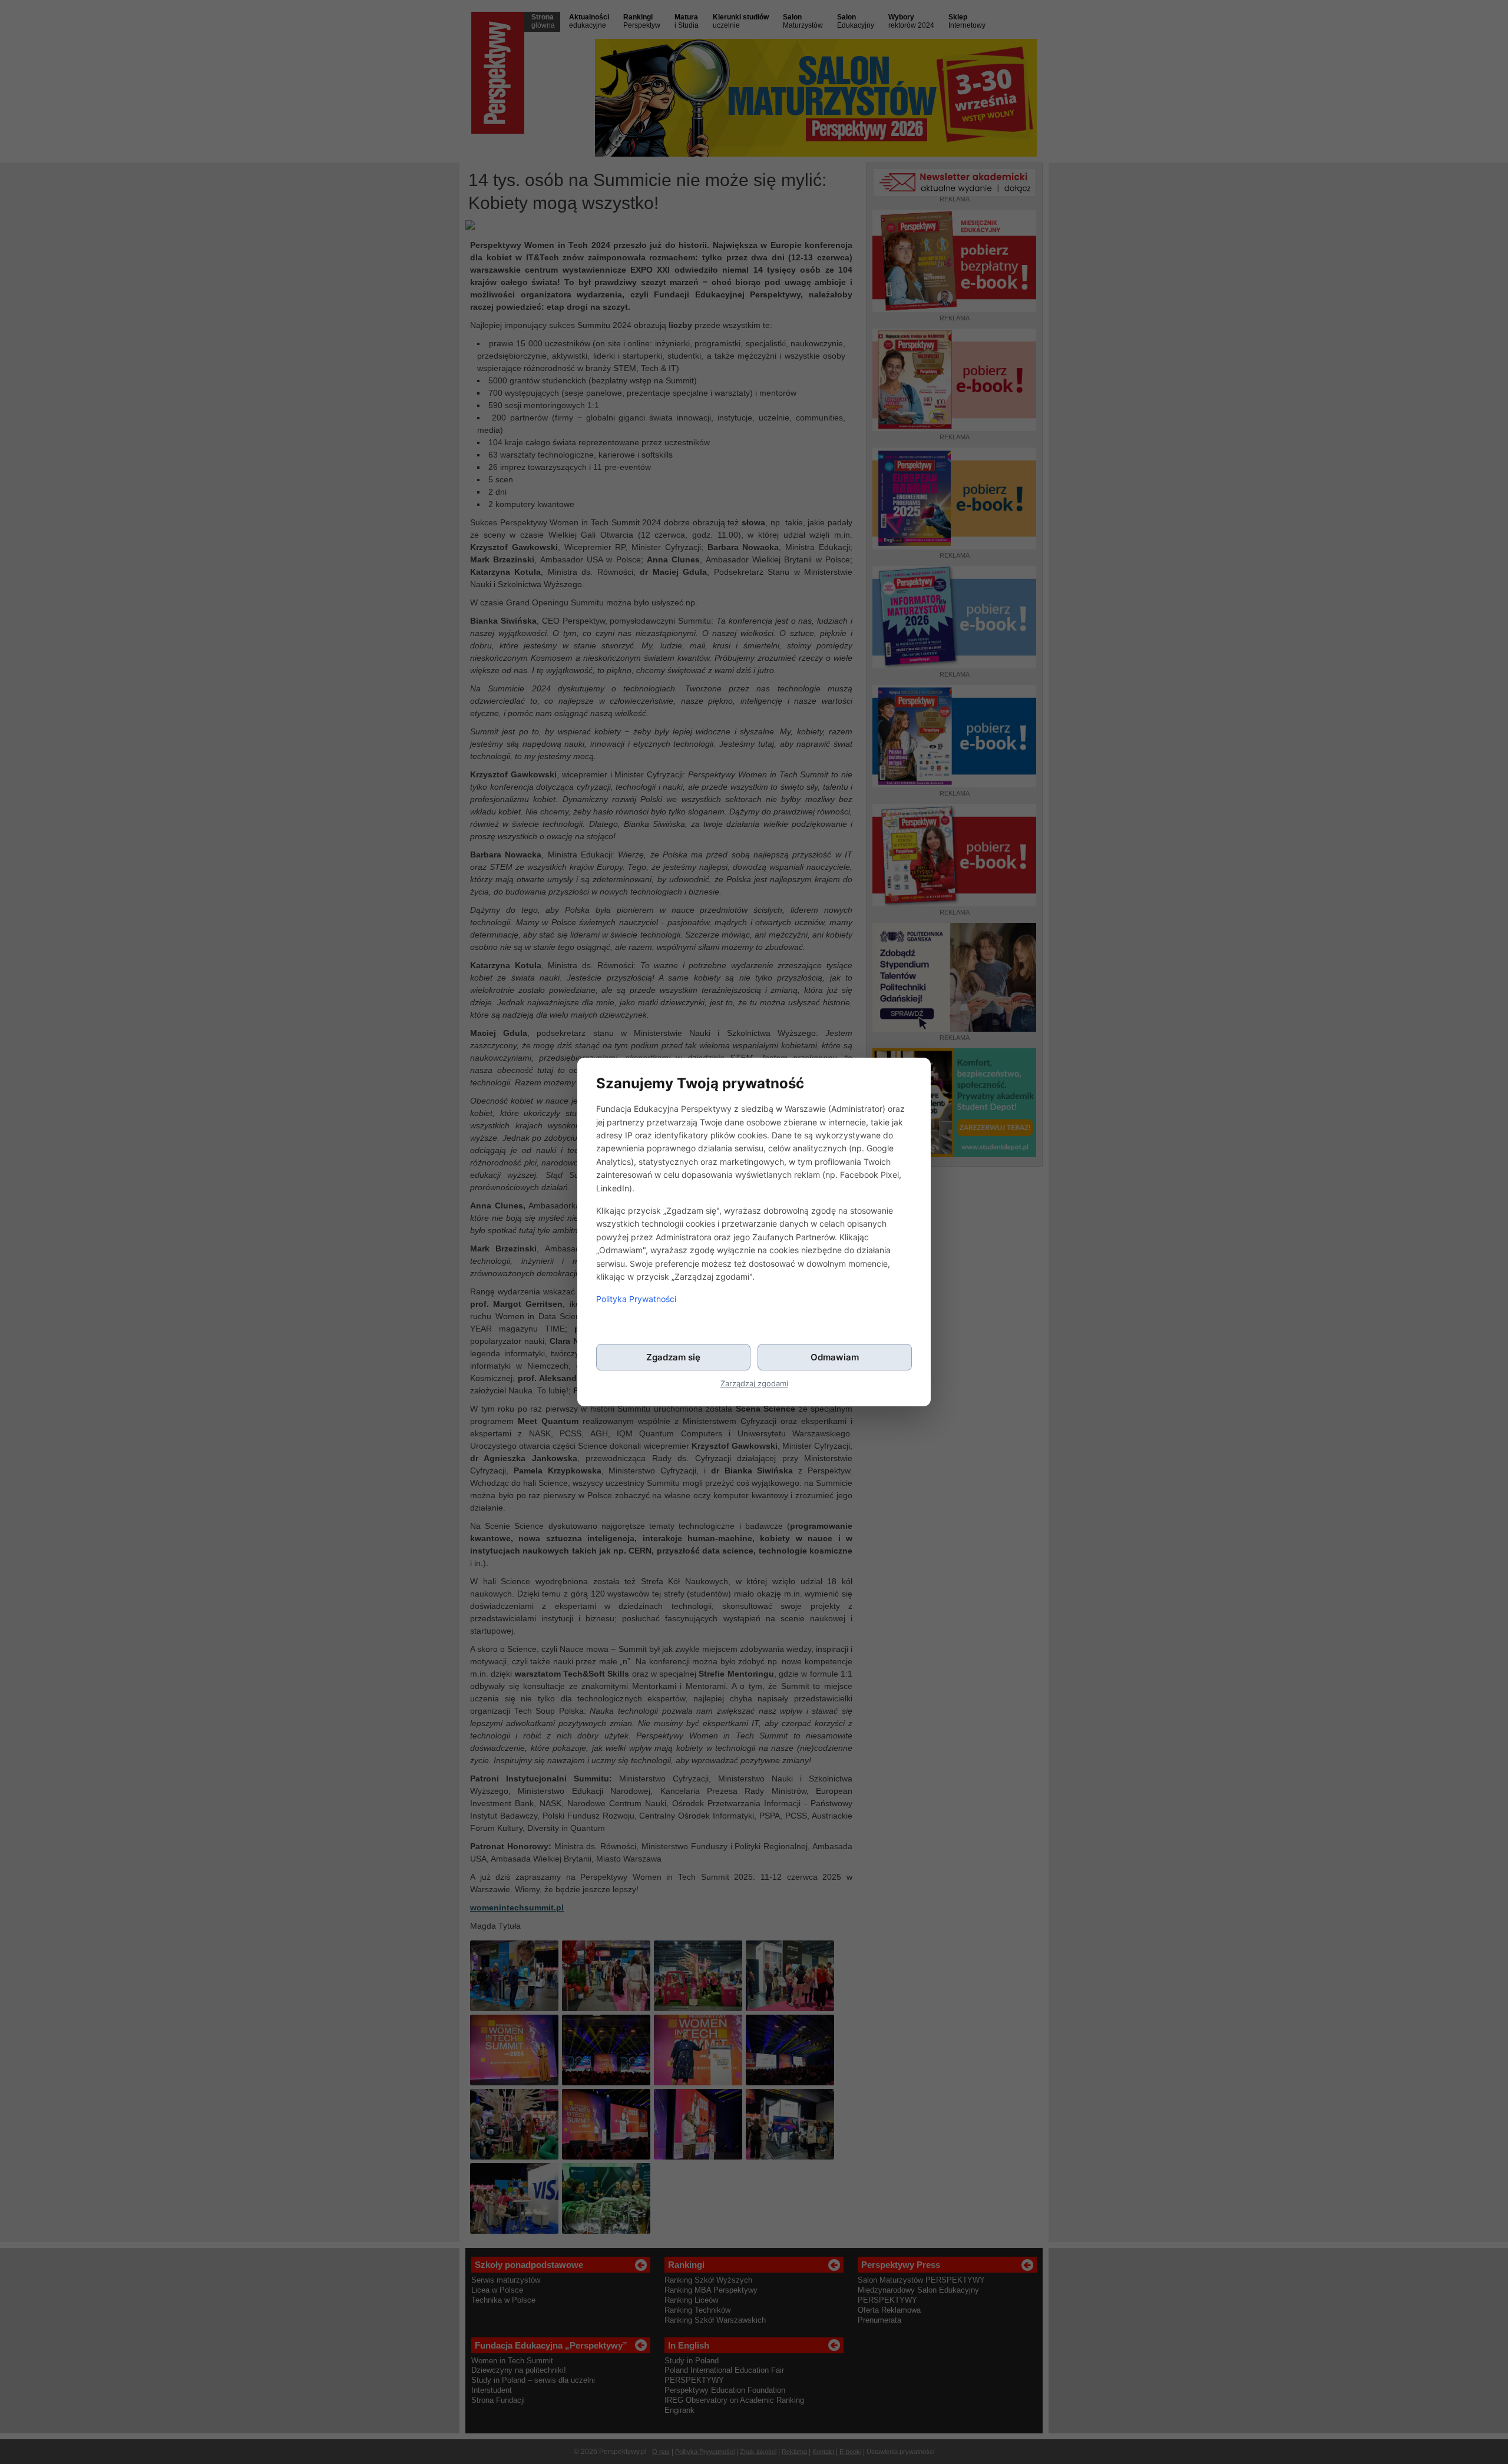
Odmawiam (835, 1357)
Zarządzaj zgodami (754, 1384)
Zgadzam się (673, 1357)
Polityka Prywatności (636, 1299)
